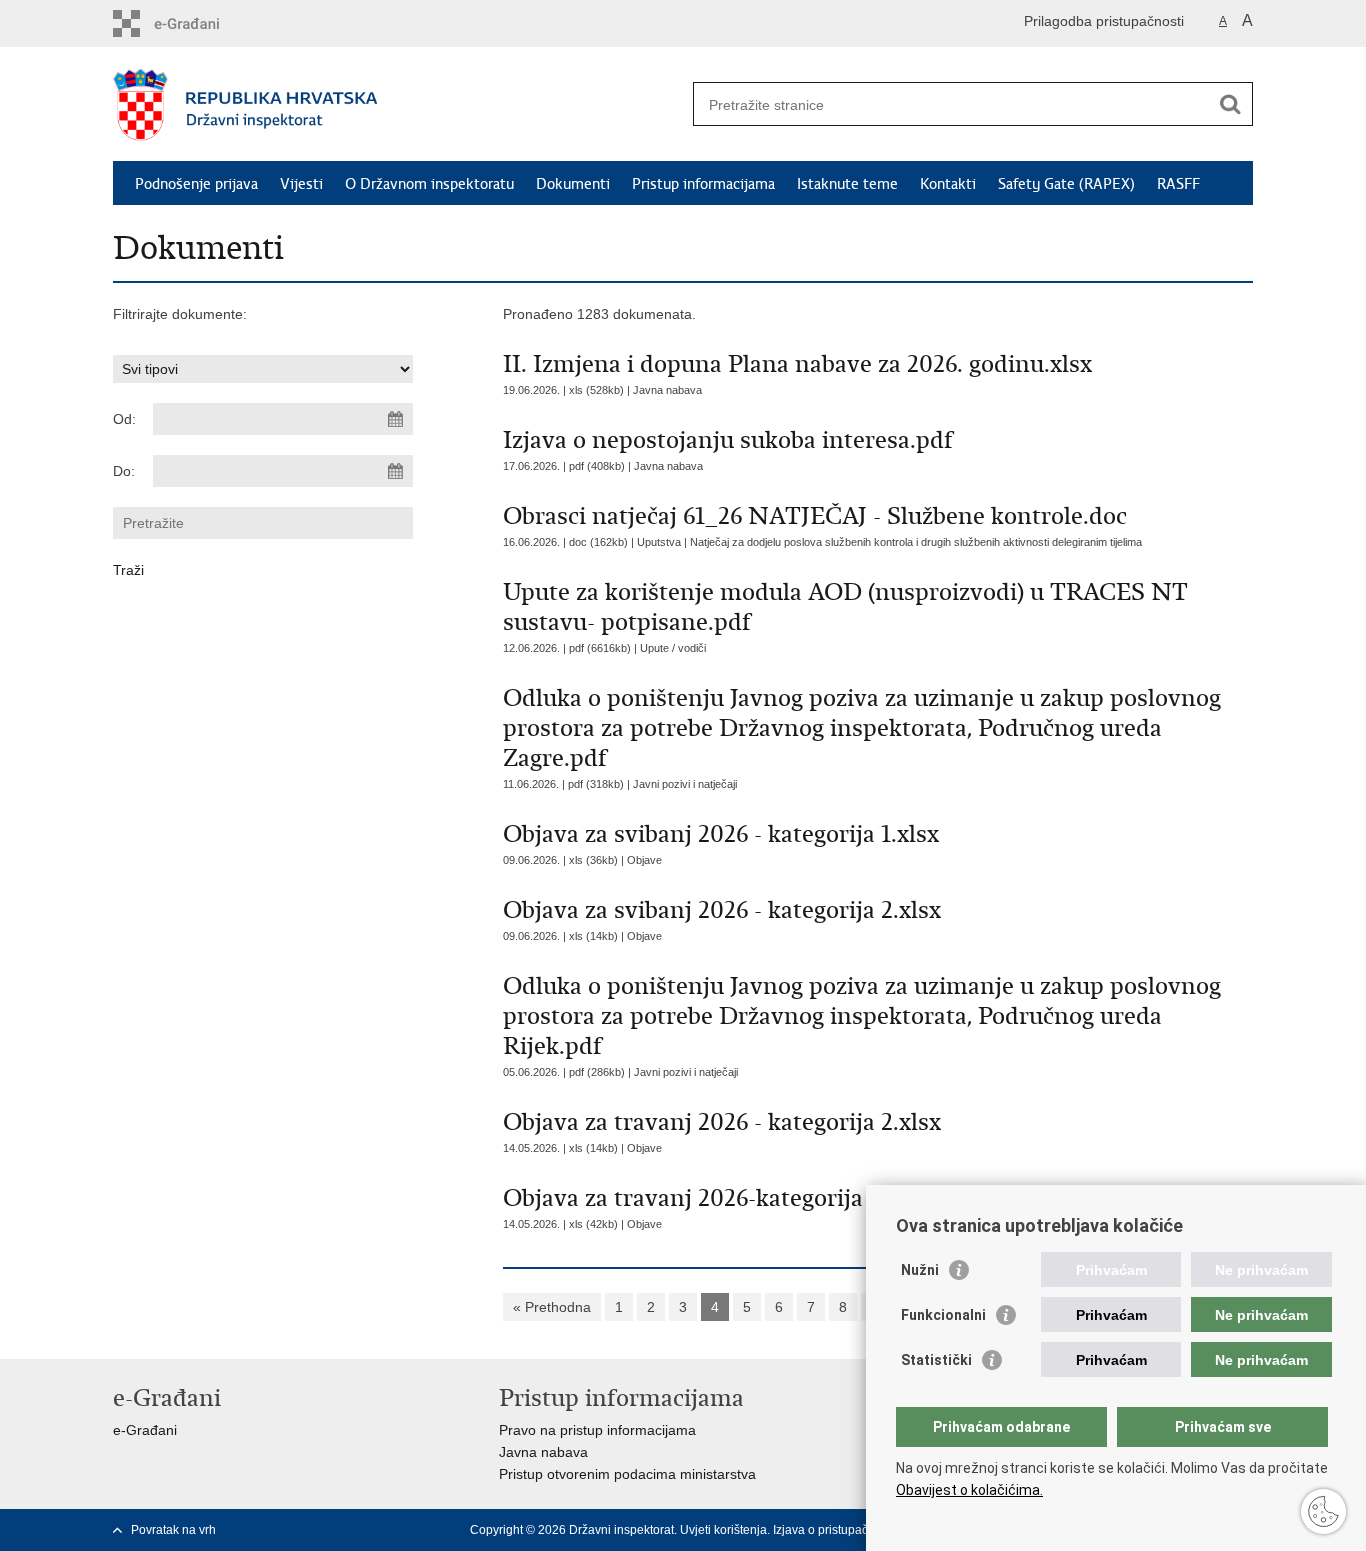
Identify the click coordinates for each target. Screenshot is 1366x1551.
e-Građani (145, 1430)
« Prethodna (552, 1307)
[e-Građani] (198, 23)
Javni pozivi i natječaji (685, 784)
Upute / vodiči (673, 648)
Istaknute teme (847, 184)
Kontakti (948, 184)
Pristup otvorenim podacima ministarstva (627, 1474)
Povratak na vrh (173, 1530)
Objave (644, 860)
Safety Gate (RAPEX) (1066, 184)
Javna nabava (667, 390)
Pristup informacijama (703, 184)
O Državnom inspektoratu (429, 184)
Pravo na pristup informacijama (597, 1430)
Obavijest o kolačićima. (969, 1490)
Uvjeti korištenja (723, 1530)
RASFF (1178, 184)
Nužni (920, 1270)
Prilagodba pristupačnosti (1104, 21)
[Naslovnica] (398, 105)
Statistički (936, 1360)
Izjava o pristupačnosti (833, 1530)
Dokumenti (573, 184)
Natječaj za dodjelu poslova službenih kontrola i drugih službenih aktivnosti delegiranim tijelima (916, 542)
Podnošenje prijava (196, 184)
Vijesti (301, 184)
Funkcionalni (943, 1315)
